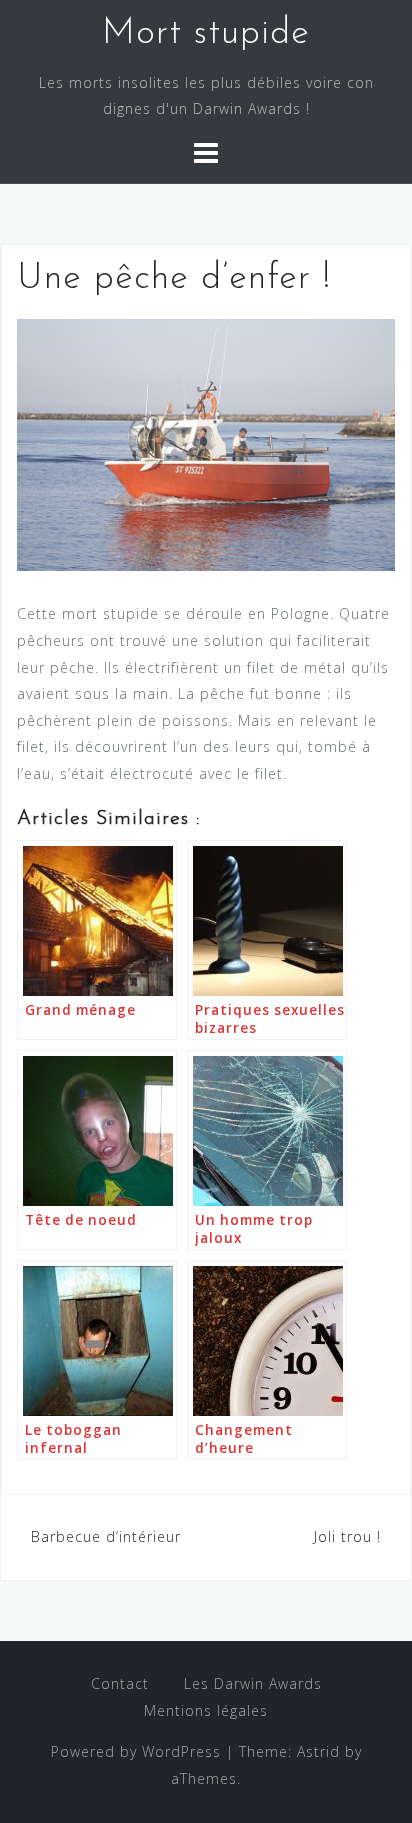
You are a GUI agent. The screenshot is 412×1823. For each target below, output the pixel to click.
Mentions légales (206, 1710)
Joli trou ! (347, 1536)
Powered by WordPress (136, 1751)
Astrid (318, 1751)
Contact (120, 1683)
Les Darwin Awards (253, 1683)
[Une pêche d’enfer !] (206, 443)
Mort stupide (206, 34)
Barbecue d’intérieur (106, 1536)
